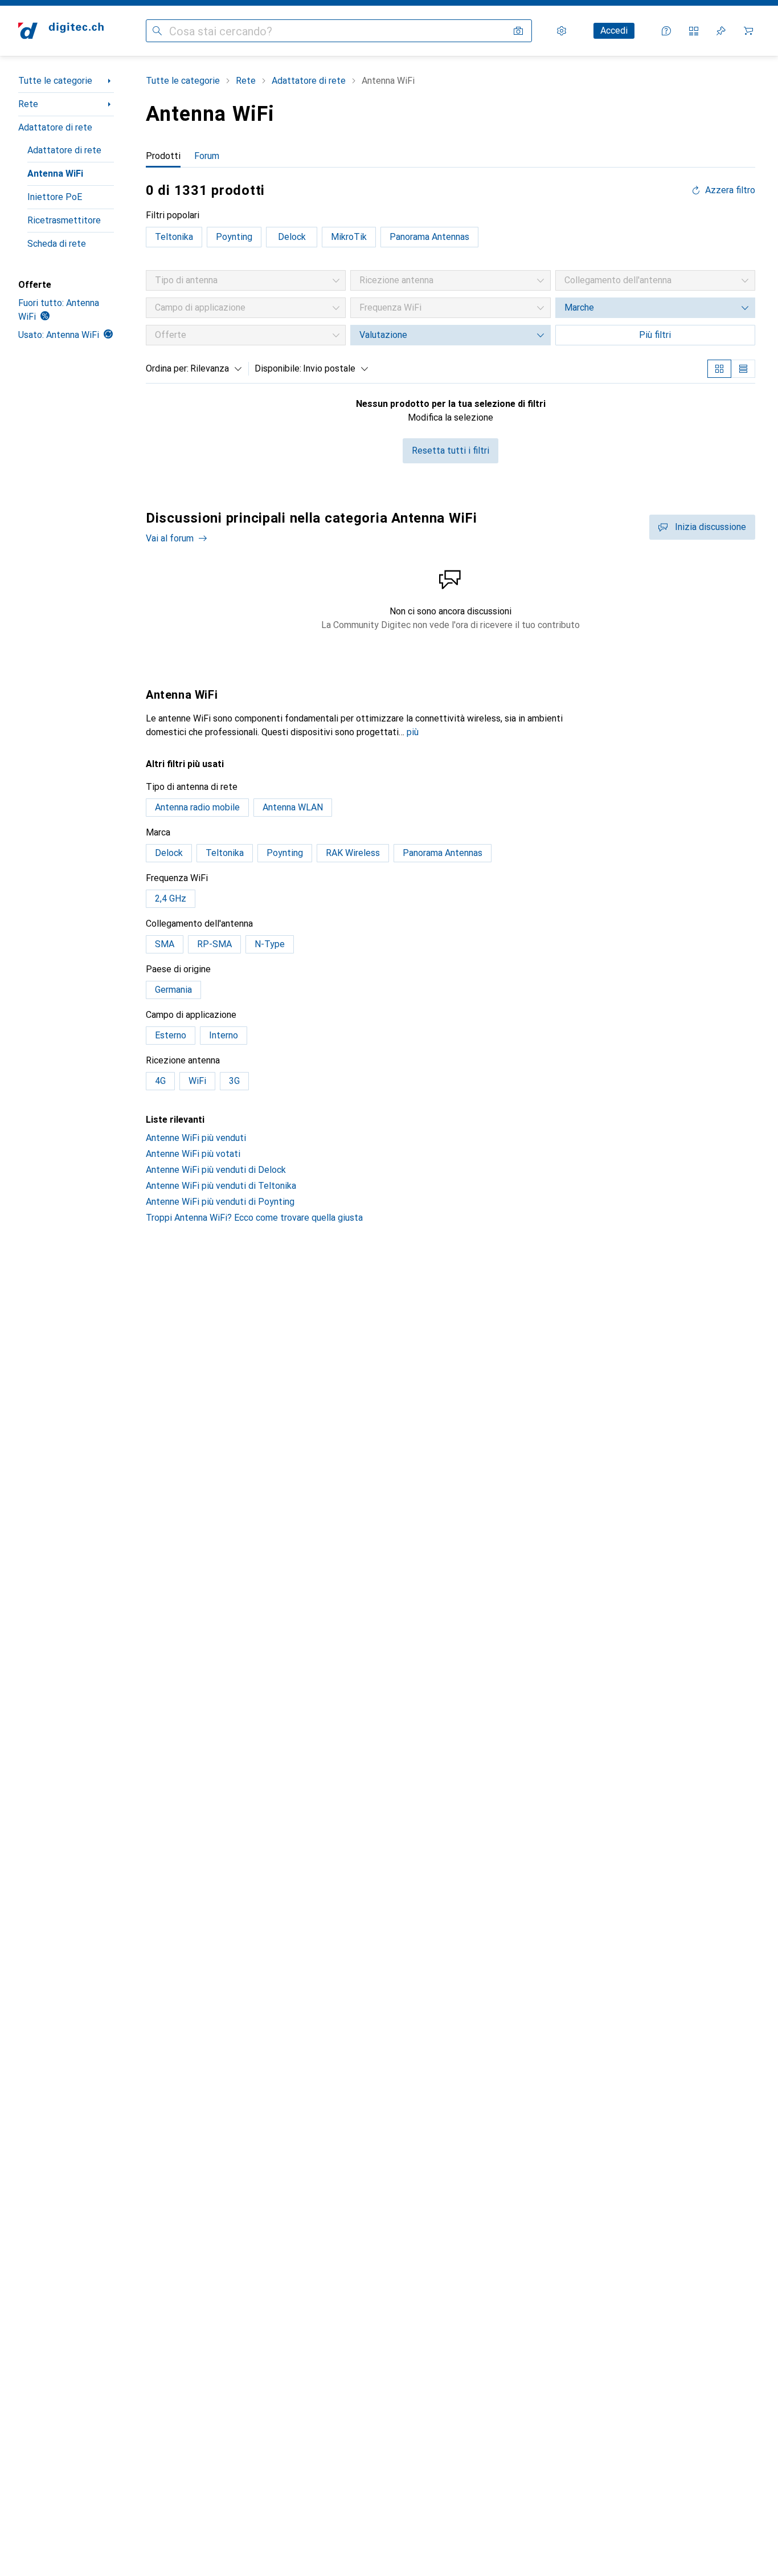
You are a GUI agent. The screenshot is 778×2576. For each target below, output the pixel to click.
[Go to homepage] (61, 31)
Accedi (614, 30)
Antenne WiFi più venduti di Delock (216, 1170)
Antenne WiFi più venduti (196, 1138)
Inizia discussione (711, 527)
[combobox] (213, 369)
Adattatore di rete (55, 127)
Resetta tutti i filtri (451, 451)
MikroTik (349, 237)
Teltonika (174, 237)
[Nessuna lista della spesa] (721, 31)
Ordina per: (167, 368)
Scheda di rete (57, 244)
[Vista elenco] (743, 369)
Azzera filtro (730, 190)
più (413, 732)
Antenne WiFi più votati (193, 1154)
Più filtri (655, 335)
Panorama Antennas (429, 237)
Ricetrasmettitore (64, 220)
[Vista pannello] (719, 369)
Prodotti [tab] (163, 156)
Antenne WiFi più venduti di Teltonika (221, 1186)
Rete (28, 104)
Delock (292, 237)
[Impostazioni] (562, 31)
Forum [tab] (207, 156)
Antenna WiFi (55, 174)
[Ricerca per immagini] (518, 31)
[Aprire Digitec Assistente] (666, 31)
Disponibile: (278, 368)
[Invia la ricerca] (157, 31)
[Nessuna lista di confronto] (694, 31)
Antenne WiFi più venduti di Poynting (220, 1202)
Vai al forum (170, 538)
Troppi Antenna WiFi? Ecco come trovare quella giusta (254, 1218)
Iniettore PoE (55, 197)
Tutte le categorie (55, 81)
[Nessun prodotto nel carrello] (748, 31)
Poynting (234, 237)
